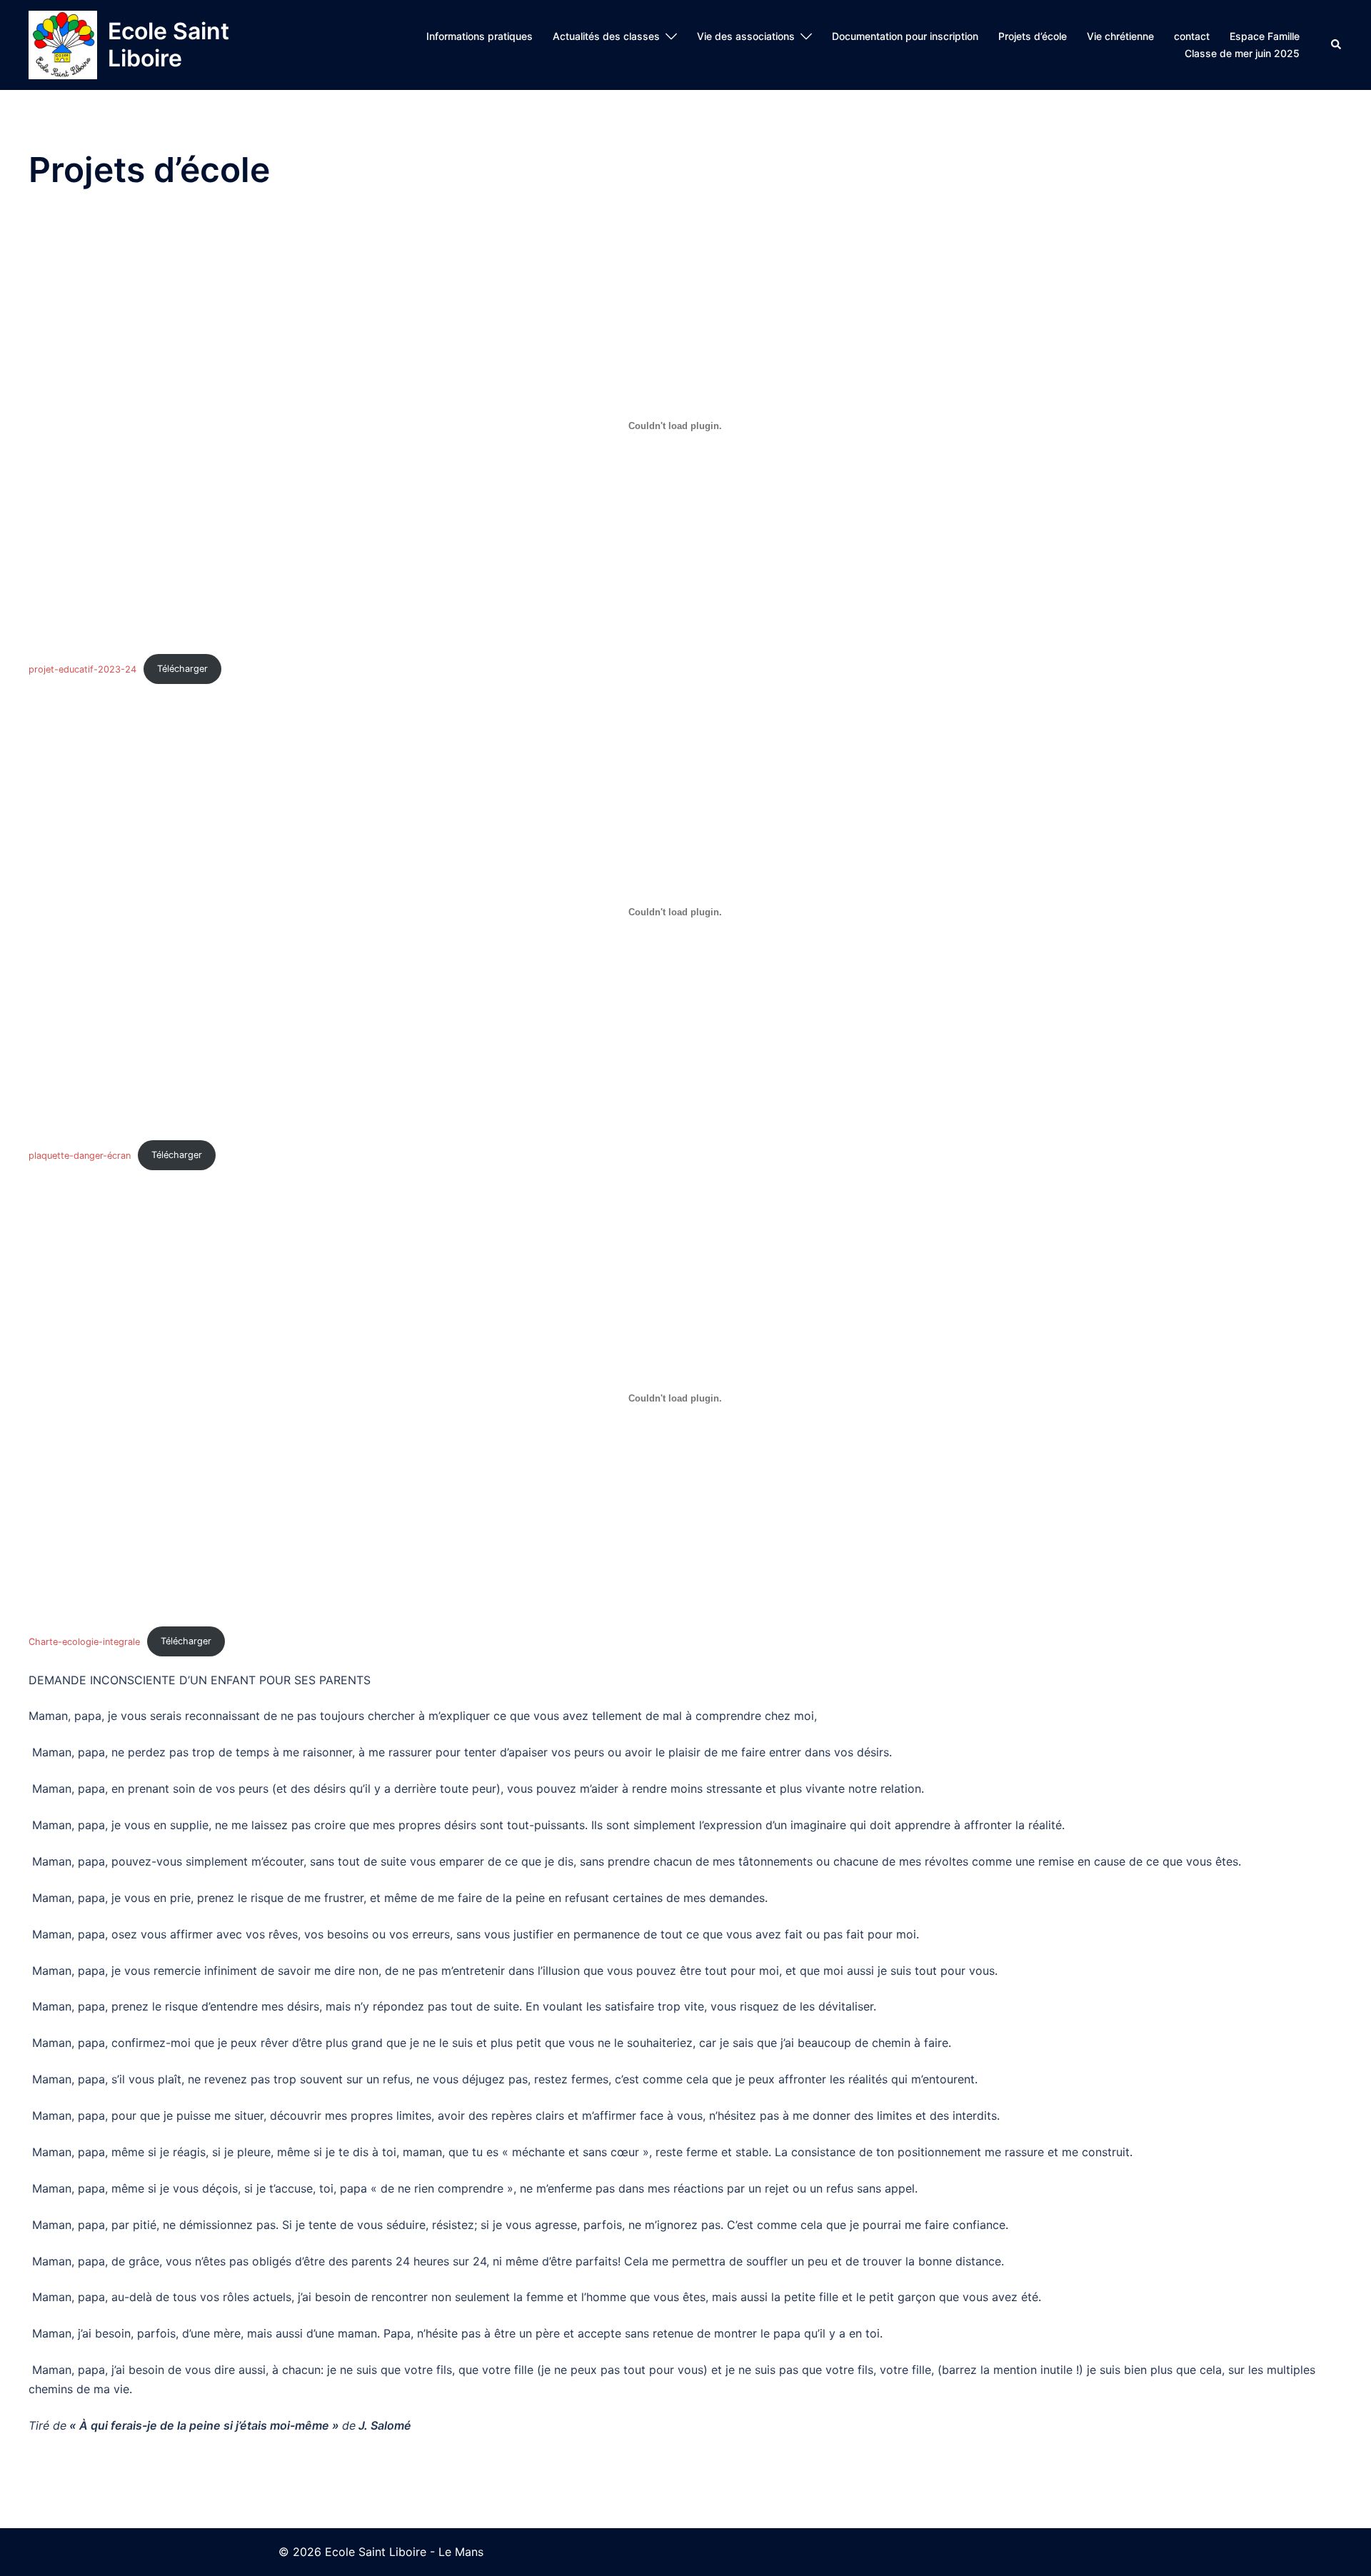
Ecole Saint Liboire (169, 45)
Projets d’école (1033, 36)
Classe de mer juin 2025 (1242, 53)
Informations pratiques (479, 36)
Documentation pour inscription (905, 36)
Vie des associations (746, 36)
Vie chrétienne (1120, 36)
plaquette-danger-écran (80, 1155)
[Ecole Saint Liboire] (63, 45)
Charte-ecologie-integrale (84, 1641)
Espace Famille (1265, 36)
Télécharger (182, 669)
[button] (1337, 45)
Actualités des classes (606, 36)
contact (1192, 36)
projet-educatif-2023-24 (82, 669)
